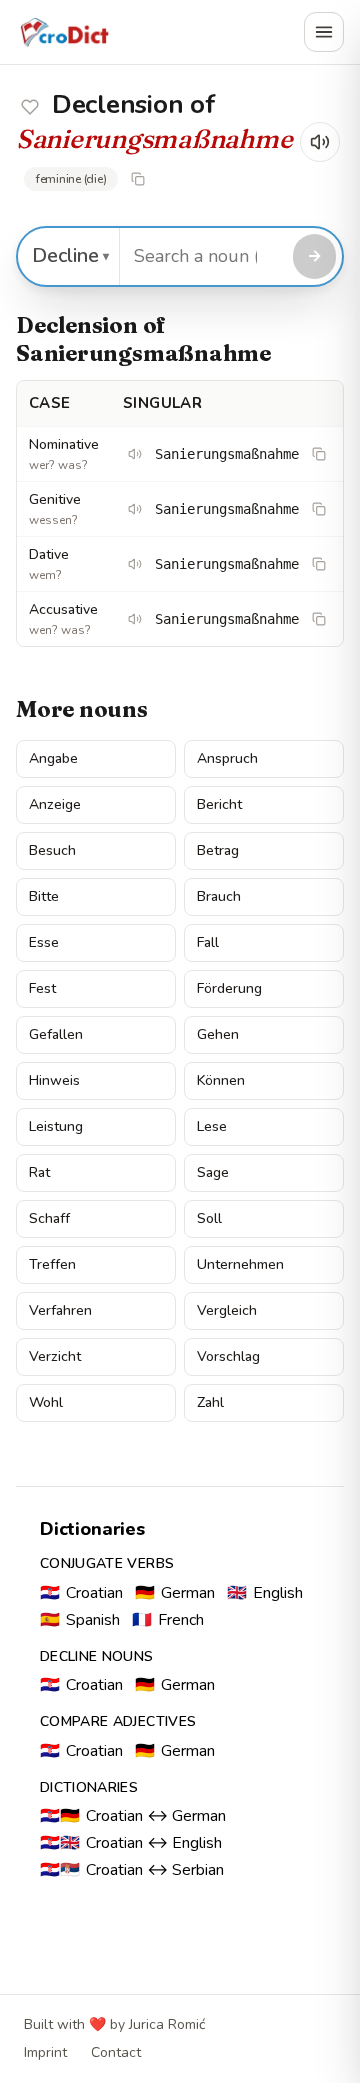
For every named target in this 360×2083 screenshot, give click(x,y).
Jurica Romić (167, 2024)
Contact (116, 2052)
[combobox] (203, 256)
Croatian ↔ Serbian (132, 1870)
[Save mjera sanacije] (30, 107)
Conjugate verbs (107, 1563)
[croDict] (64, 32)
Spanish (80, 1620)
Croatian (81, 1593)
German (175, 1593)
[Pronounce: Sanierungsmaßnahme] (135, 454)
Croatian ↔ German (133, 1816)
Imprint (45, 2052)
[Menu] (324, 32)
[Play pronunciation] (320, 142)
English (265, 1593)
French (168, 1620)
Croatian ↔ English (131, 1843)
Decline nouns (97, 1656)
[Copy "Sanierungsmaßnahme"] (138, 179)
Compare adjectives (118, 1721)
